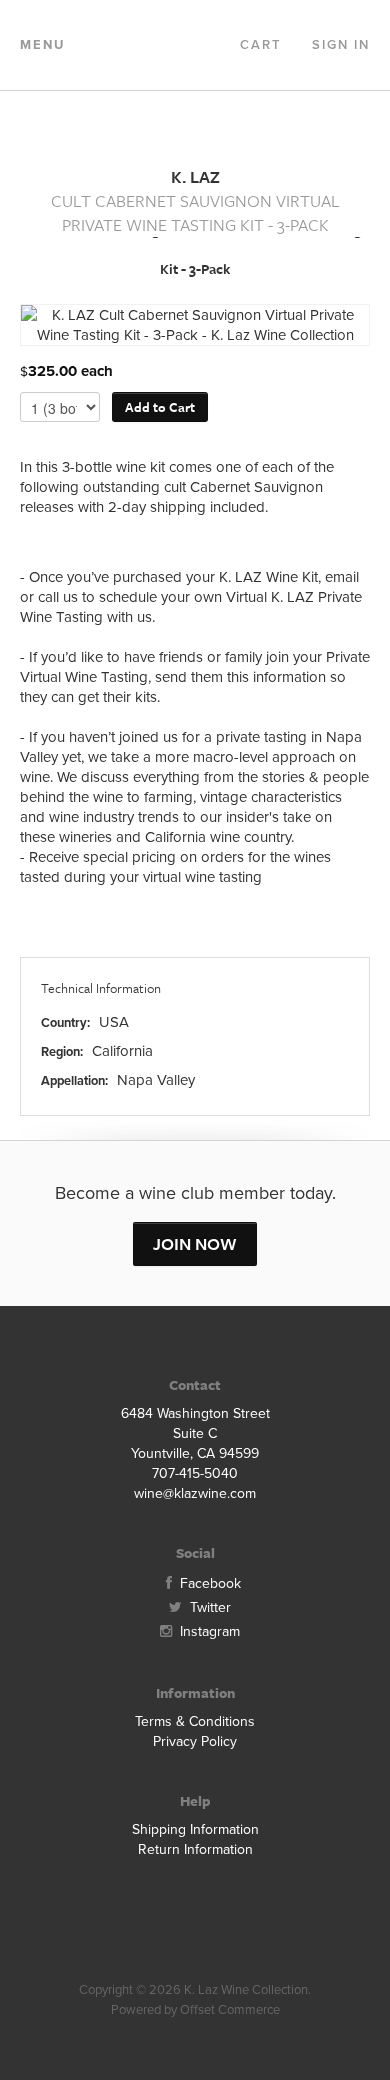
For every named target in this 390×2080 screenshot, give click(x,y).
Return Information (195, 1849)
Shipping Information (195, 1829)
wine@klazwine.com (195, 1493)
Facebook (208, 1583)
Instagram (208, 1631)
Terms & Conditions (195, 1721)
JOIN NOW (195, 1243)
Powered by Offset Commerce (195, 2010)
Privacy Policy (195, 1741)
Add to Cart (160, 407)
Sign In (341, 45)
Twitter (208, 1607)
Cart (261, 45)
